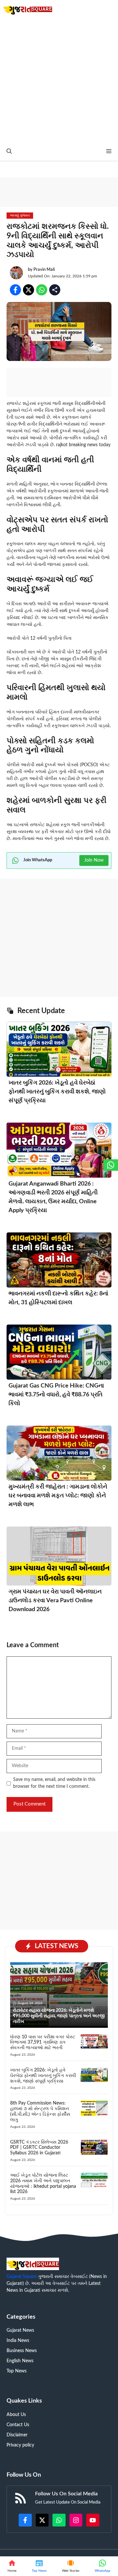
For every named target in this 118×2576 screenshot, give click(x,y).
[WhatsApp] (102, 2566)
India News (18, 2341)
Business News (22, 2351)
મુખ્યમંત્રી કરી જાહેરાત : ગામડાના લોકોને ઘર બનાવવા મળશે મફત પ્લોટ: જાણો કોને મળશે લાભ (58, 1496)
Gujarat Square (22, 2277)
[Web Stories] (71, 2566)
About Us (16, 2415)
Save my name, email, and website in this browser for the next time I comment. (54, 1783)
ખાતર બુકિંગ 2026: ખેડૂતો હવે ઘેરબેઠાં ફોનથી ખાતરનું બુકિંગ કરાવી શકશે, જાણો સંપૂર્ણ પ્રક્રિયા (57, 1092)
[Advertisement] (59, 80)
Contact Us (18, 2425)
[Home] (12, 2566)
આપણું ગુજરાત (20, 215)
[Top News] (39, 2566)
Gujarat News (20, 2330)
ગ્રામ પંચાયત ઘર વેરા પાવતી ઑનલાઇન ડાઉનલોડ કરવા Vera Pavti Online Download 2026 (55, 1601)
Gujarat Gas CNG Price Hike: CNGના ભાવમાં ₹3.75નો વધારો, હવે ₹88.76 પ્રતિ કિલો (56, 1395)
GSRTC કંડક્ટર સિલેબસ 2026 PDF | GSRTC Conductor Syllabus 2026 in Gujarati (39, 2148)
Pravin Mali (44, 270)
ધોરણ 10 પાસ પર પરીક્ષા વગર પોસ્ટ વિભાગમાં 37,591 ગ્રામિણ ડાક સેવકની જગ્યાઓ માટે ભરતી (43, 2043)
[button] (9, 152)
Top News (17, 2371)
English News (20, 2361)
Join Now (94, 860)
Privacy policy (20, 2445)
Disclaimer (17, 2435)
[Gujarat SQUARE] (28, 9)
